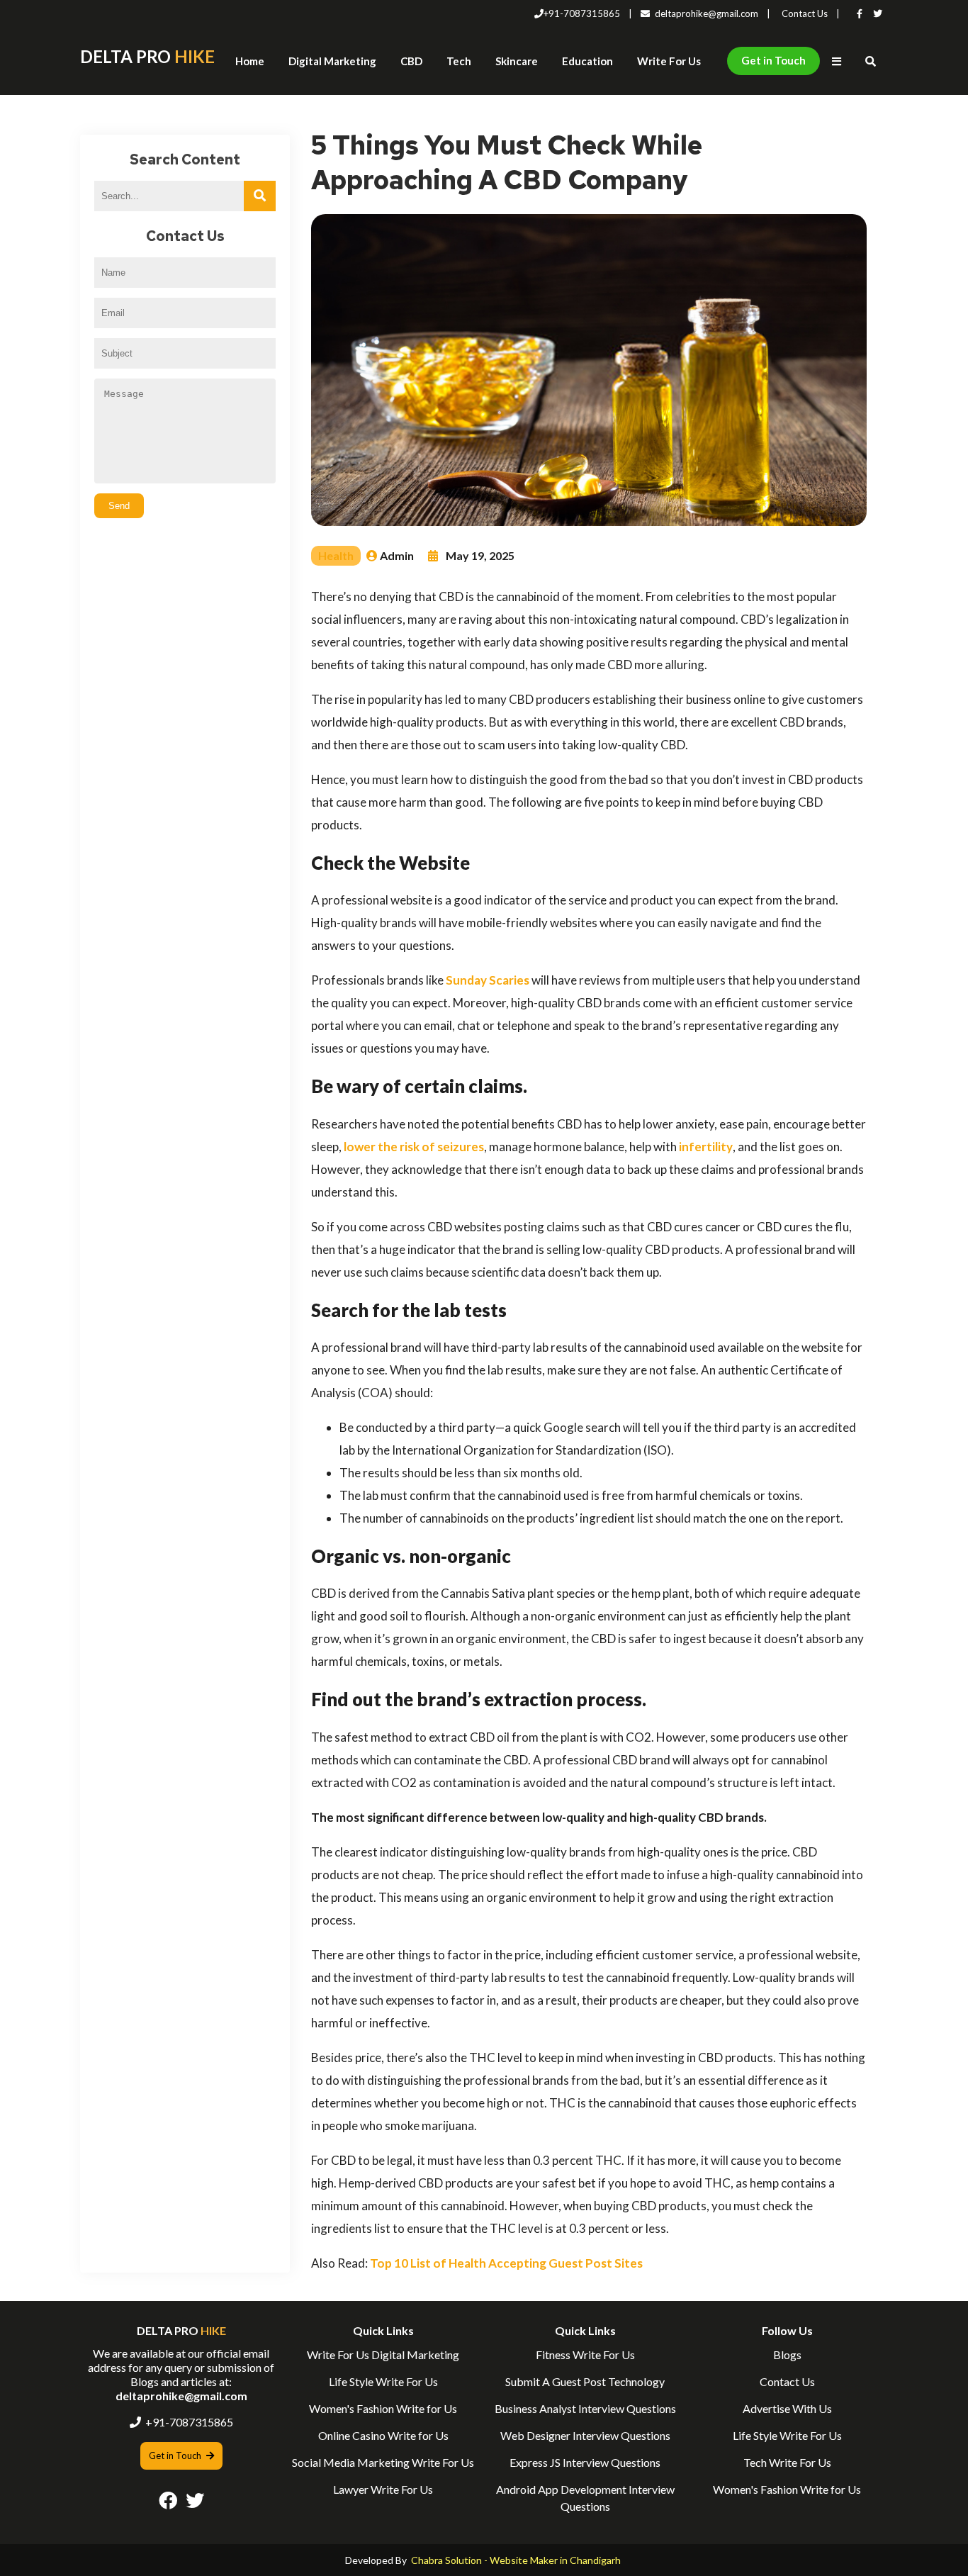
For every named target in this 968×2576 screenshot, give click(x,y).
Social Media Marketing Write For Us (383, 2462)
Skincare (517, 61)
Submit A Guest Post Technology (585, 2381)
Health (336, 555)
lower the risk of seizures (414, 1147)
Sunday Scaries (488, 980)
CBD (411, 61)
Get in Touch (773, 60)
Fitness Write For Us (585, 2354)
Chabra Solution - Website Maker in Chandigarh (516, 2560)
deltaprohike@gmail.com (707, 13)
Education (587, 61)
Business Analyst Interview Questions (585, 2408)
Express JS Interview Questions (585, 2462)
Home (250, 61)
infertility (706, 1147)
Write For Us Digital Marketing (383, 2354)
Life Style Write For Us (383, 2381)
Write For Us (669, 61)
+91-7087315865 (582, 13)
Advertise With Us (787, 2408)
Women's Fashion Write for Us (383, 2408)
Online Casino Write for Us (383, 2435)
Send (119, 506)
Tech (459, 61)
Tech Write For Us (787, 2462)
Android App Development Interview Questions (585, 2498)
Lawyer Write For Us (383, 2489)
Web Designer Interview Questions (585, 2435)
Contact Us (805, 13)
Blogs (787, 2354)
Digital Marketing (332, 61)
